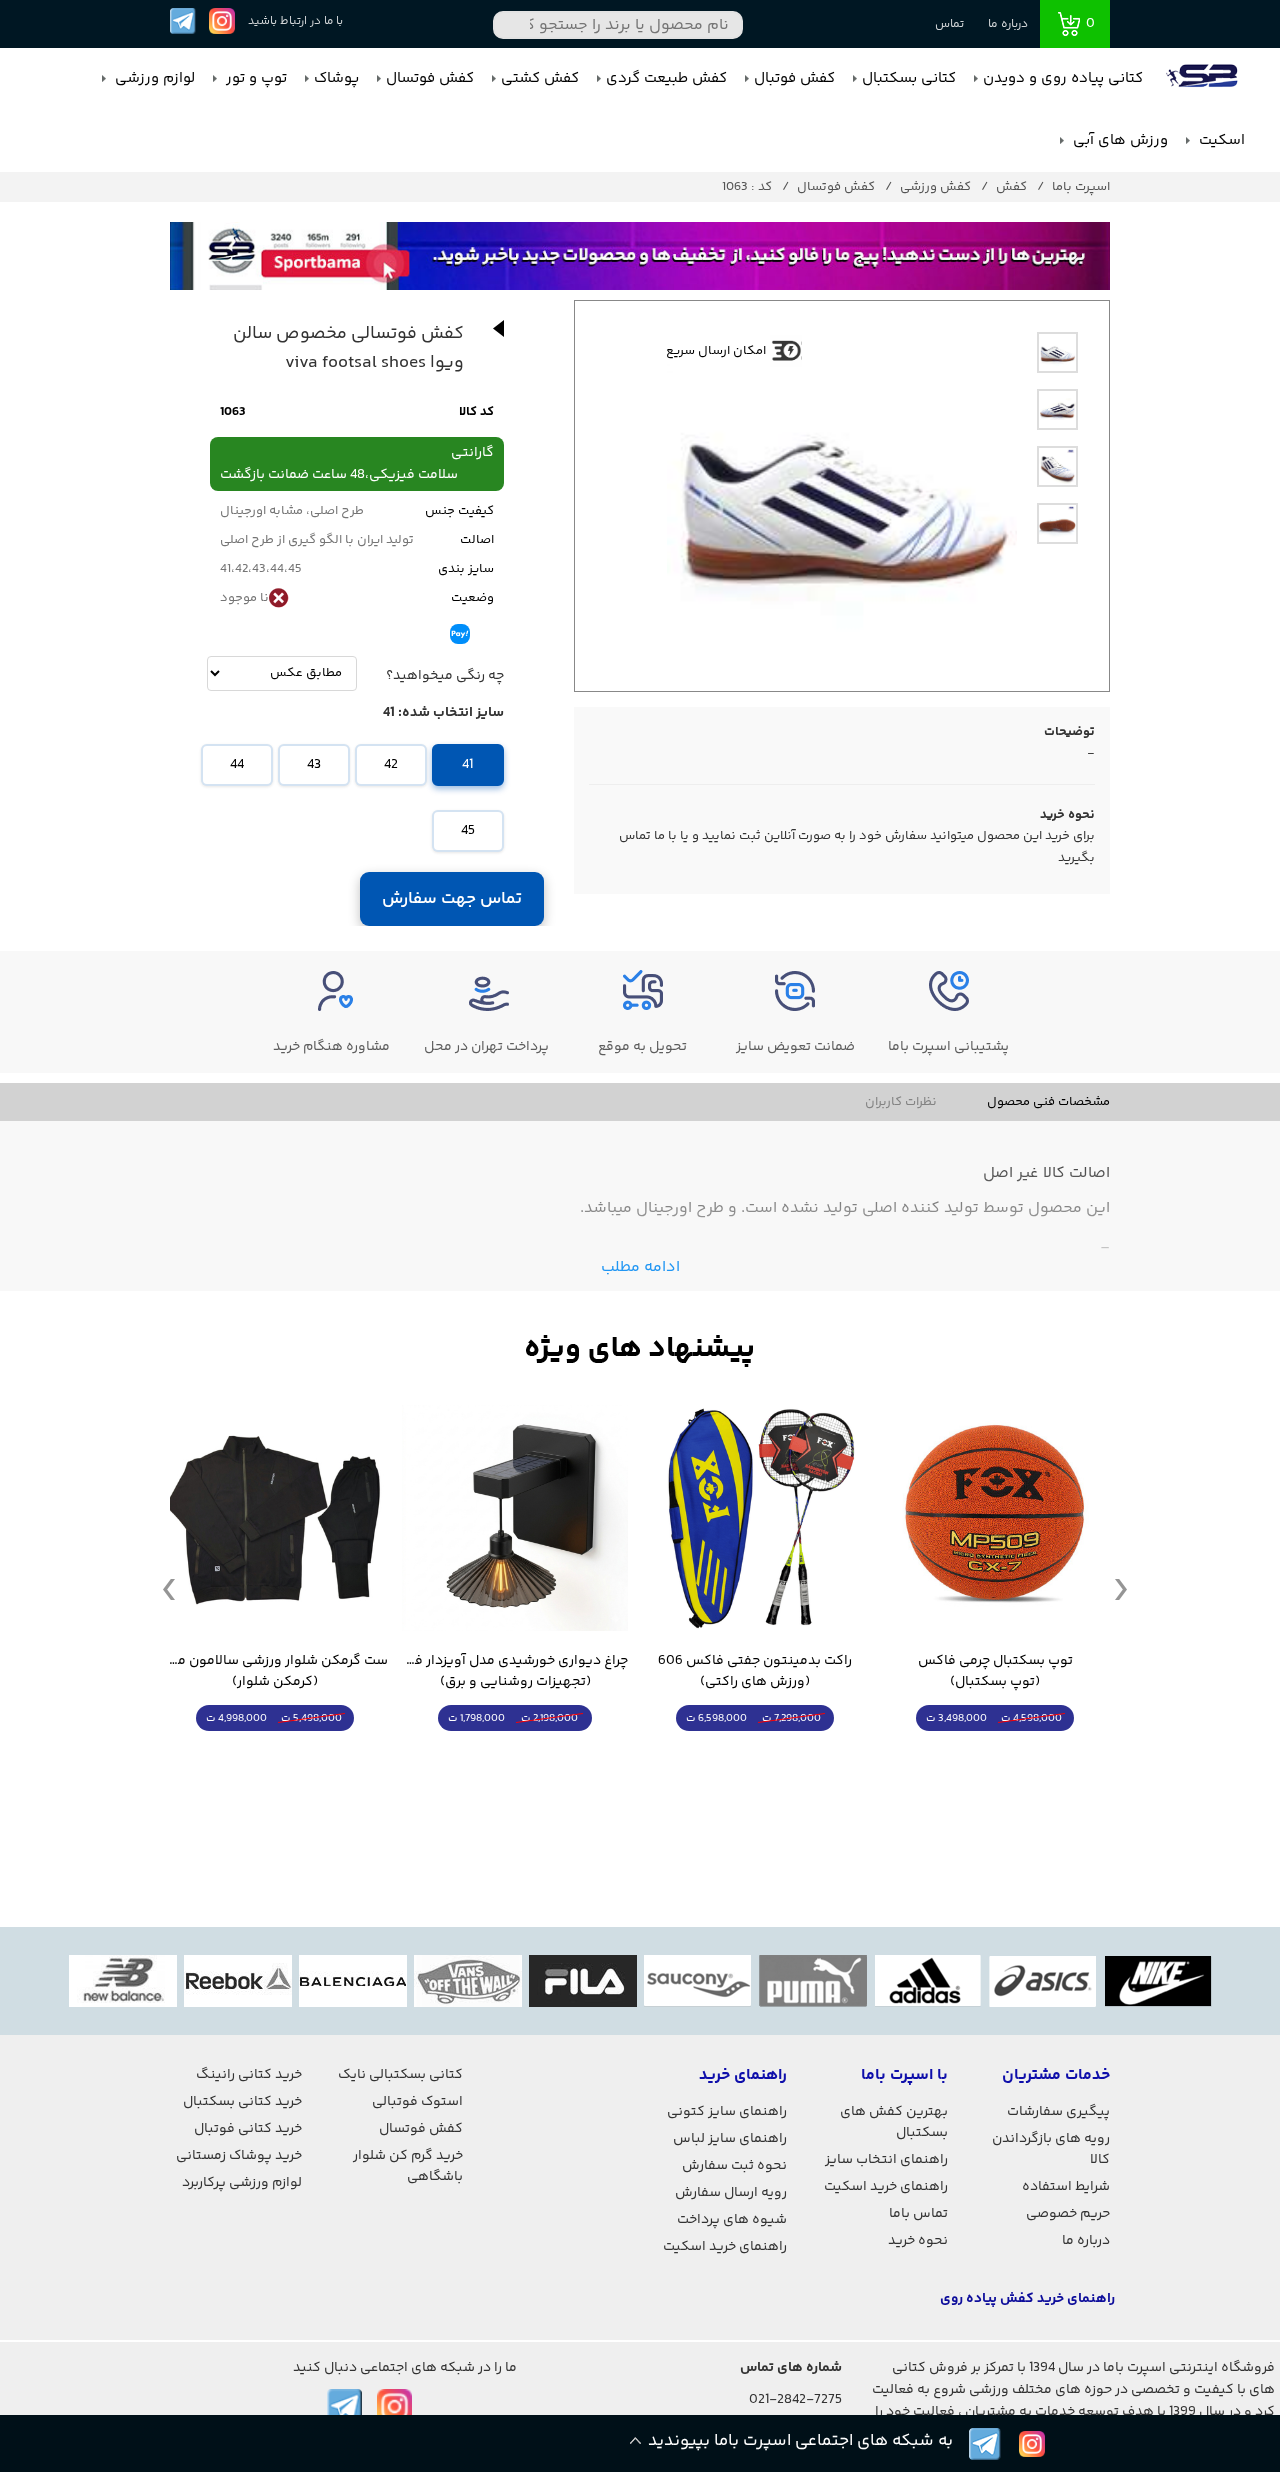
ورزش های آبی (1118, 140)
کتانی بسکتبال (909, 78)
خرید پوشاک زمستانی (239, 2156)
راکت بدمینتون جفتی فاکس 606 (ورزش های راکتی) (755, 1672)
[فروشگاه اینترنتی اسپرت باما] (1204, 79)
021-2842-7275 (795, 2400)
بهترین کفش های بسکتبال (894, 2122)
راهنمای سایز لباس (730, 2139)
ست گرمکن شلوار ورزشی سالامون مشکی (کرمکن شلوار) (275, 1672)
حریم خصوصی (1068, 2214)
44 (237, 765)
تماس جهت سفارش (452, 899)
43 (314, 765)
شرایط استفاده (1066, 2187)
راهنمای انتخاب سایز (886, 2160)
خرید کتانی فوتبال (248, 2129)
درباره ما (1008, 24)
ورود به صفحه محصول (995, 1755)
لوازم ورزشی (153, 78)
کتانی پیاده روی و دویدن (1063, 78)
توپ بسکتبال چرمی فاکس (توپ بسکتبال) (995, 1672)
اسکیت (1220, 140)
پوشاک (336, 78)
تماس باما (918, 2214)
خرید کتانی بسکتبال (242, 2102)
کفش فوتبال (794, 78)
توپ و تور (254, 78)
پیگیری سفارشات (1058, 2112)
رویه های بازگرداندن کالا (1051, 2149)
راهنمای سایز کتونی (727, 2112)
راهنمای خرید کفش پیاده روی (1027, 2299)
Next (1121, 1588)
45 (468, 831)
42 (391, 765)
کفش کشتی (540, 78)
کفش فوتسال (430, 78)
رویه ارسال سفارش (731, 2193)
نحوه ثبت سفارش (734, 2166)
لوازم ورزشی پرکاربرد (242, 2183)
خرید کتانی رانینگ (249, 2075)
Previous (169, 1588)
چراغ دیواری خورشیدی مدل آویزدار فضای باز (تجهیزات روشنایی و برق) (515, 1672)
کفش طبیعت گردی (666, 78)
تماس (949, 24)
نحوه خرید (918, 2241)
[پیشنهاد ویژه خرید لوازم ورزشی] (640, 1349)
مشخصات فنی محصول (1048, 1102)
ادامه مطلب (640, 1267)
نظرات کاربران (901, 1102)
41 (467, 765)
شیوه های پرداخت (732, 2220)
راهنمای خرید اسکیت (886, 2187)
